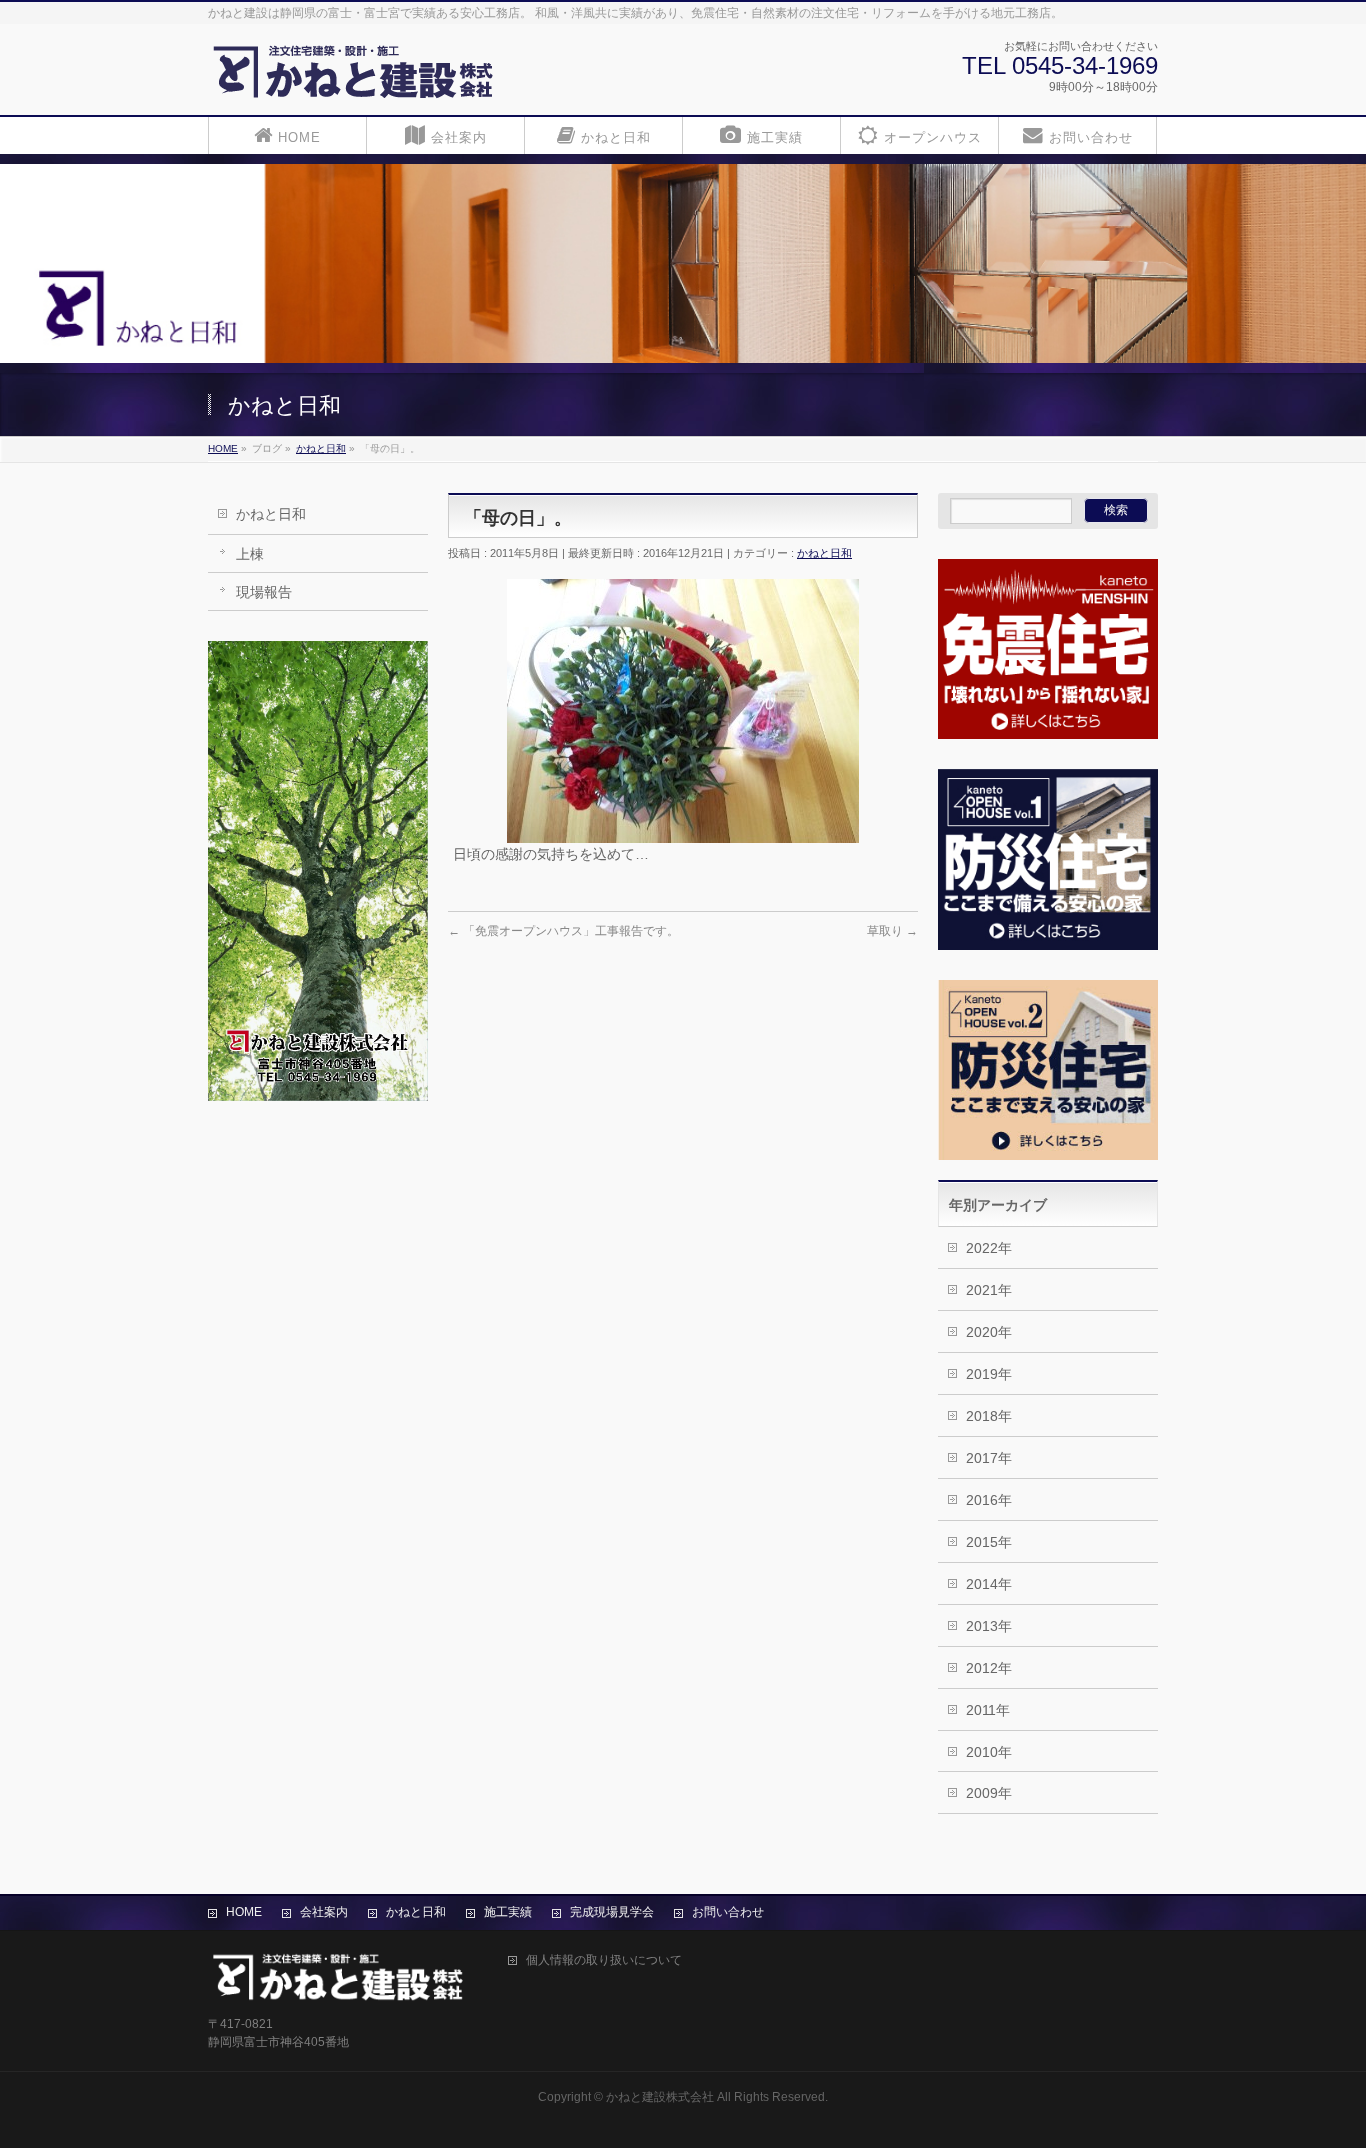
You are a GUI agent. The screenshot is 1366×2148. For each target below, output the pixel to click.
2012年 (989, 1668)
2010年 (989, 1752)
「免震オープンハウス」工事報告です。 (563, 931)
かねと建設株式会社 (660, 2097)
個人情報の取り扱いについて (604, 1960)
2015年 (989, 1542)
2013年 (989, 1626)
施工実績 (508, 1912)
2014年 (989, 1584)
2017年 (989, 1458)
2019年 (989, 1374)
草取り (892, 931)
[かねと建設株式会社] (353, 77)
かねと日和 (271, 514)
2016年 (989, 1500)
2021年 (989, 1290)
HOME (244, 1912)
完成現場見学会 (612, 1912)
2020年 (989, 1332)
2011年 (988, 1710)
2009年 (989, 1793)
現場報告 (264, 592)
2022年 (989, 1248)
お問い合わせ (728, 1912)
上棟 (250, 554)
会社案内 (324, 1912)
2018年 (989, 1416)
